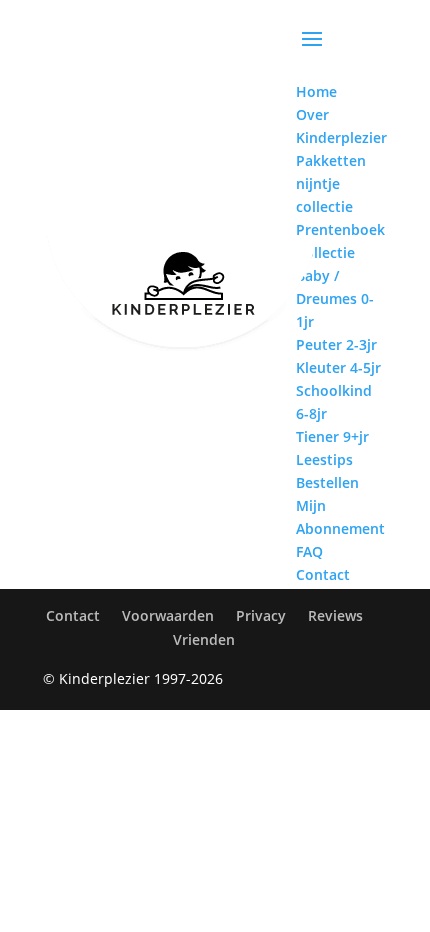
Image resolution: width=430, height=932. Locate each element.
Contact (73, 615)
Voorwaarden (168, 615)
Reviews (335, 615)
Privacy (261, 615)
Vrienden (204, 639)
